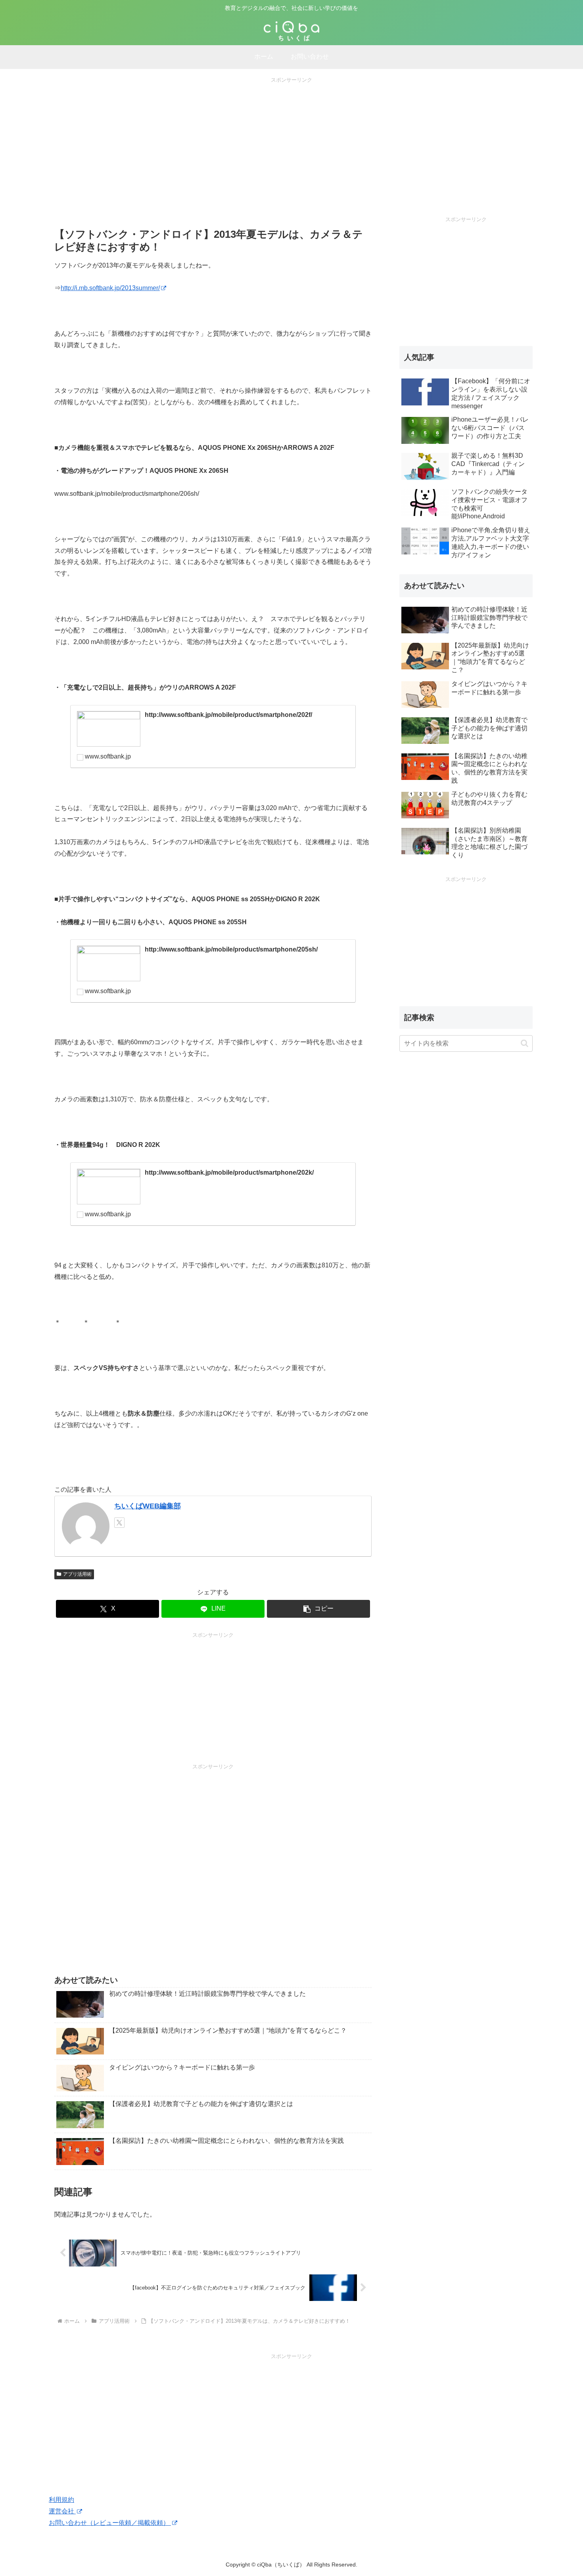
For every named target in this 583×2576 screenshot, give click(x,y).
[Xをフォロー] (119, 1523)
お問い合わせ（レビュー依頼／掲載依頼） (110, 2523)
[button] (318, 1609)
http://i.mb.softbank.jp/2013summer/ (110, 288)
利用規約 (61, 2500)
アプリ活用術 (77, 1574)
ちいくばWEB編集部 (148, 1506)
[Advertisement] (291, 140)
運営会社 (62, 2511)
